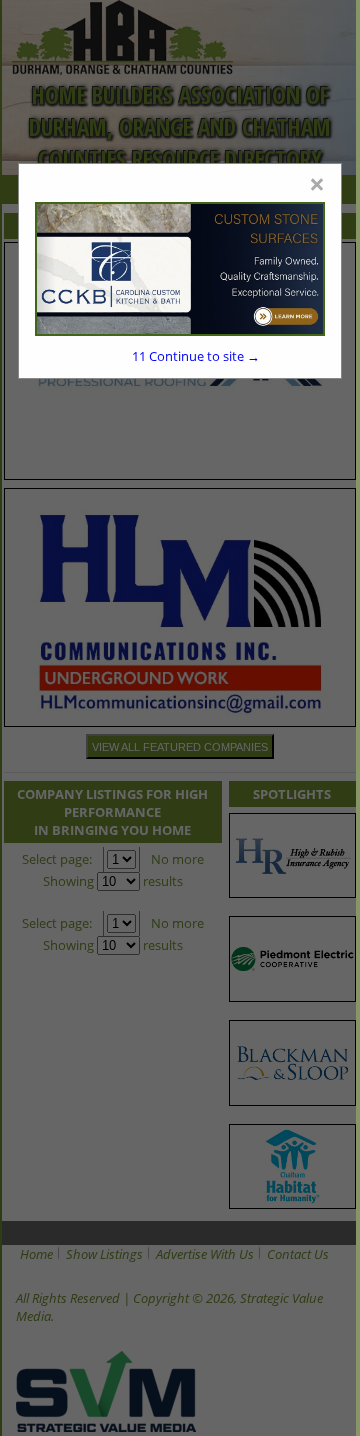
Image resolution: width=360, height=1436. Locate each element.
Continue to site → (196, 356)
